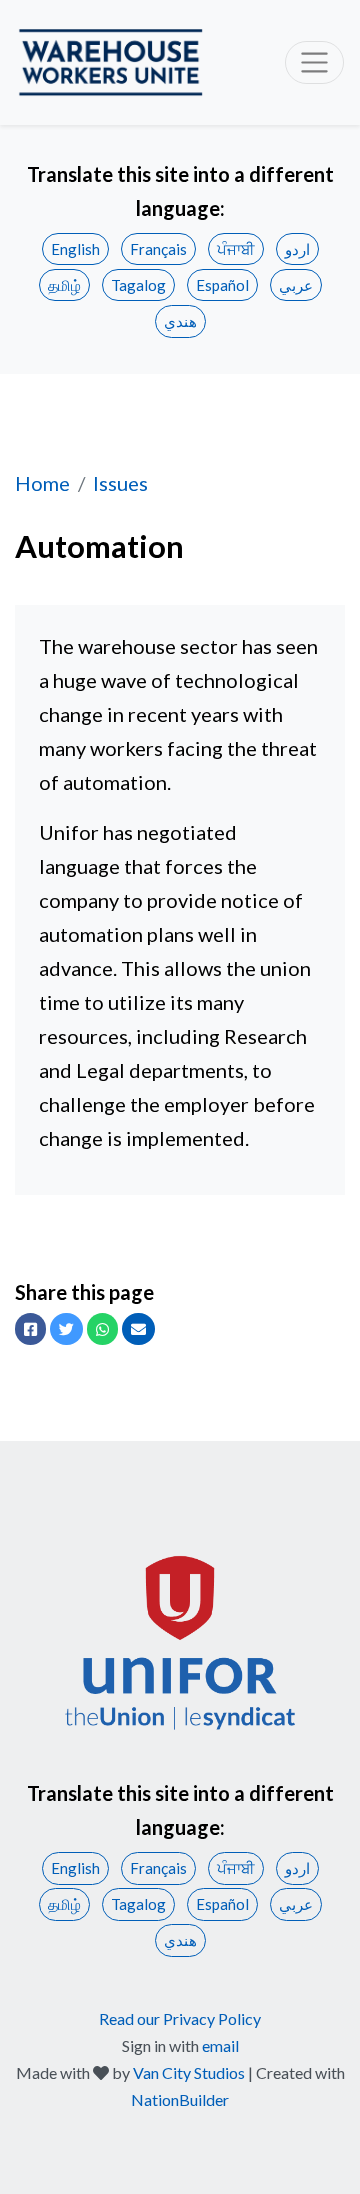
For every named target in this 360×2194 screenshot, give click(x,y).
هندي (180, 321)
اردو (297, 249)
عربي (296, 285)
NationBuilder (180, 2099)
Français (158, 249)
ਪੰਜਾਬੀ (236, 249)
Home (42, 483)
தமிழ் (64, 285)
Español (222, 285)
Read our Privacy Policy (180, 2018)
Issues (120, 483)
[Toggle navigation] (314, 62)
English (75, 249)
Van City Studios (189, 2072)
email (220, 2045)
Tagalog (138, 285)
